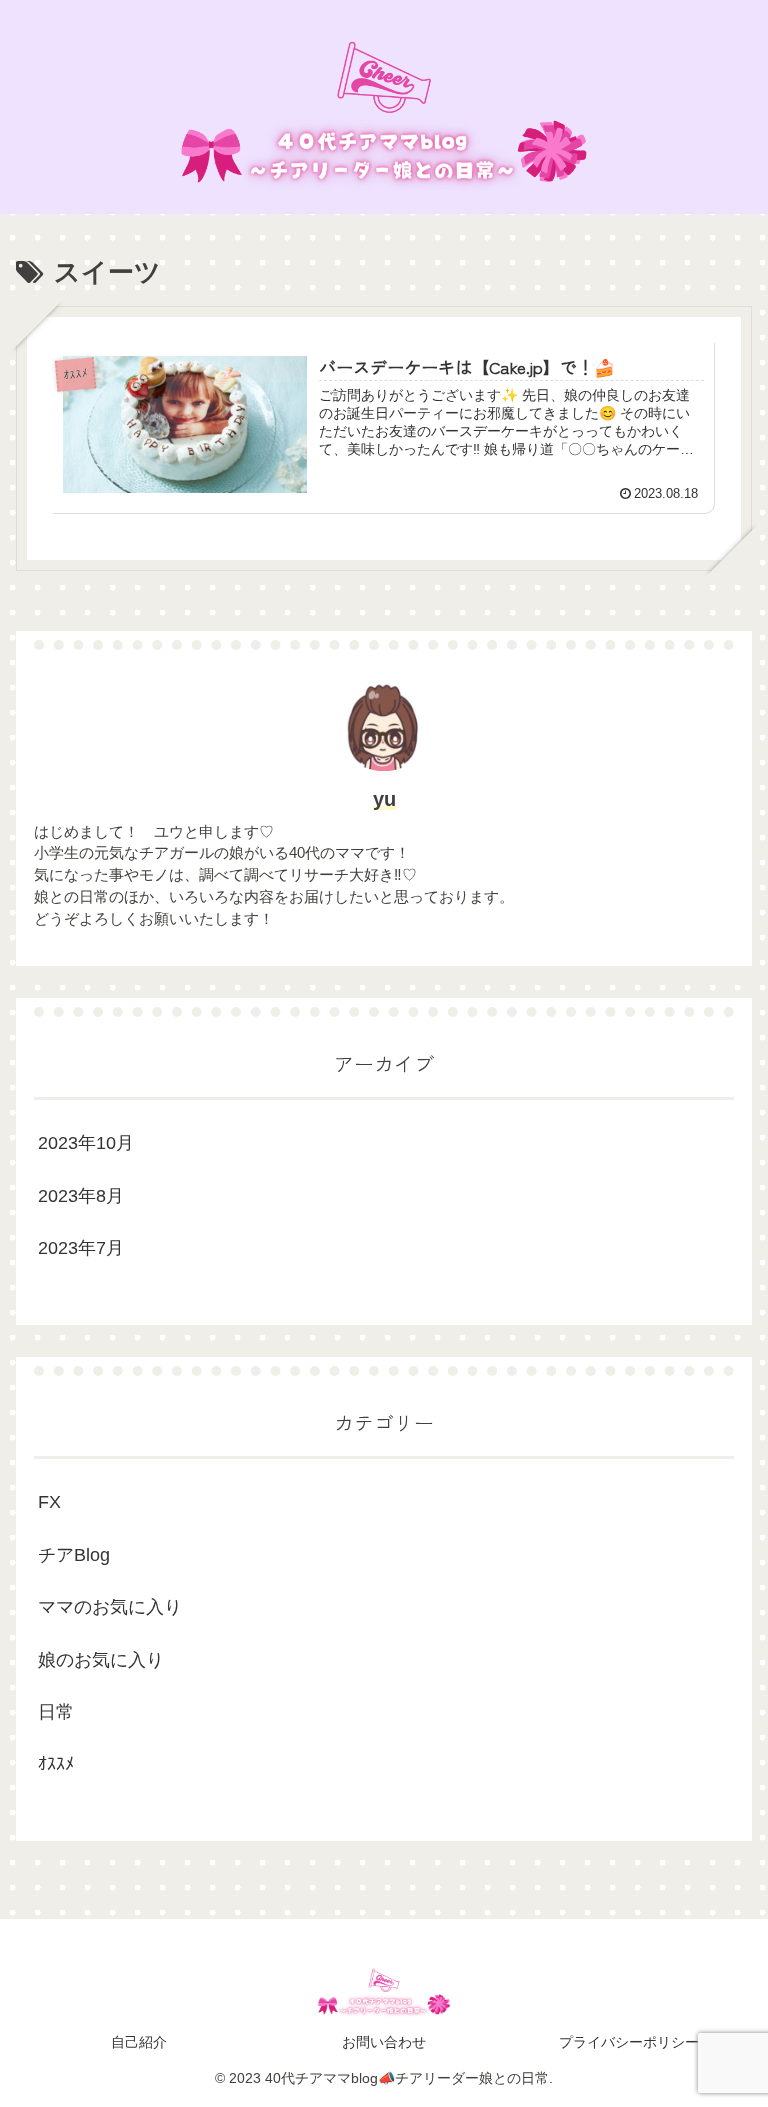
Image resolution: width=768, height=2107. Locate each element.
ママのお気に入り (110, 1607)
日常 (56, 1712)
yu (384, 799)
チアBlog (74, 1555)
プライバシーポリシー (629, 2042)
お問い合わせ (384, 2042)
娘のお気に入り (101, 1660)
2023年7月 (81, 1248)
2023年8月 (81, 1196)
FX (49, 1502)
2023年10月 (86, 1143)
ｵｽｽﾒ (56, 1764)
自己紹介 (139, 2042)
